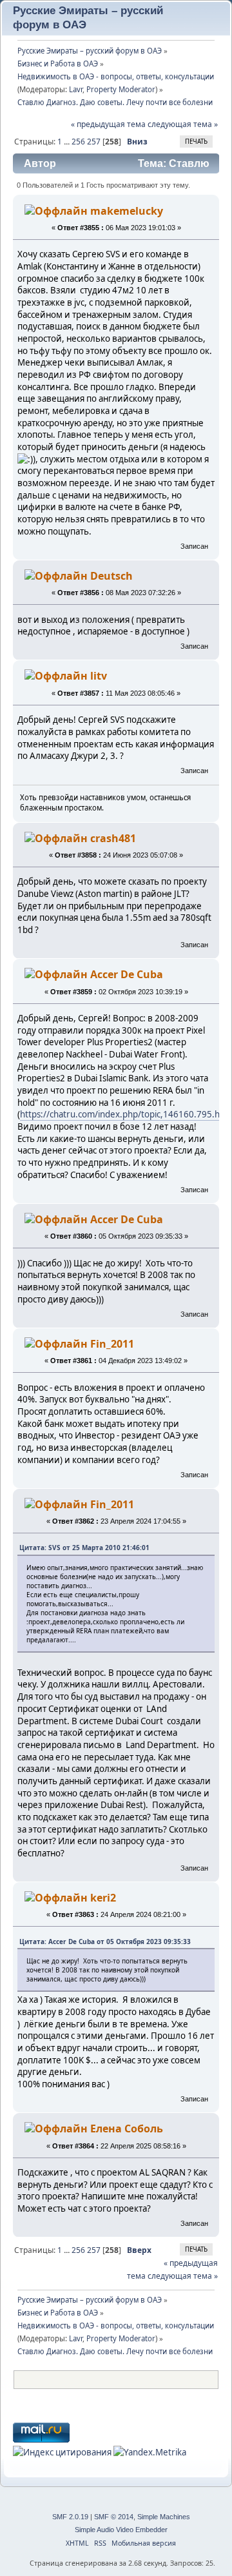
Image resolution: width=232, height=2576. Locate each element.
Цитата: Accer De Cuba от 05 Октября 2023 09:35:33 (105, 1942)
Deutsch (111, 576)
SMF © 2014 (114, 2517)
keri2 (103, 1898)
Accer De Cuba (127, 974)
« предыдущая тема (108, 124)
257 (94, 142)
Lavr (76, 89)
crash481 (113, 838)
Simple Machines (164, 2517)
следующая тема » (183, 124)
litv (99, 676)
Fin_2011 (112, 1344)
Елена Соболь (127, 2129)
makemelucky (127, 211)
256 (78, 142)
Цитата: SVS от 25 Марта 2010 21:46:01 (84, 1548)
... (68, 142)
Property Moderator (121, 89)
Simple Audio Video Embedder (121, 2530)
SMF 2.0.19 (70, 2517)
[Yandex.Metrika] (150, 2452)
